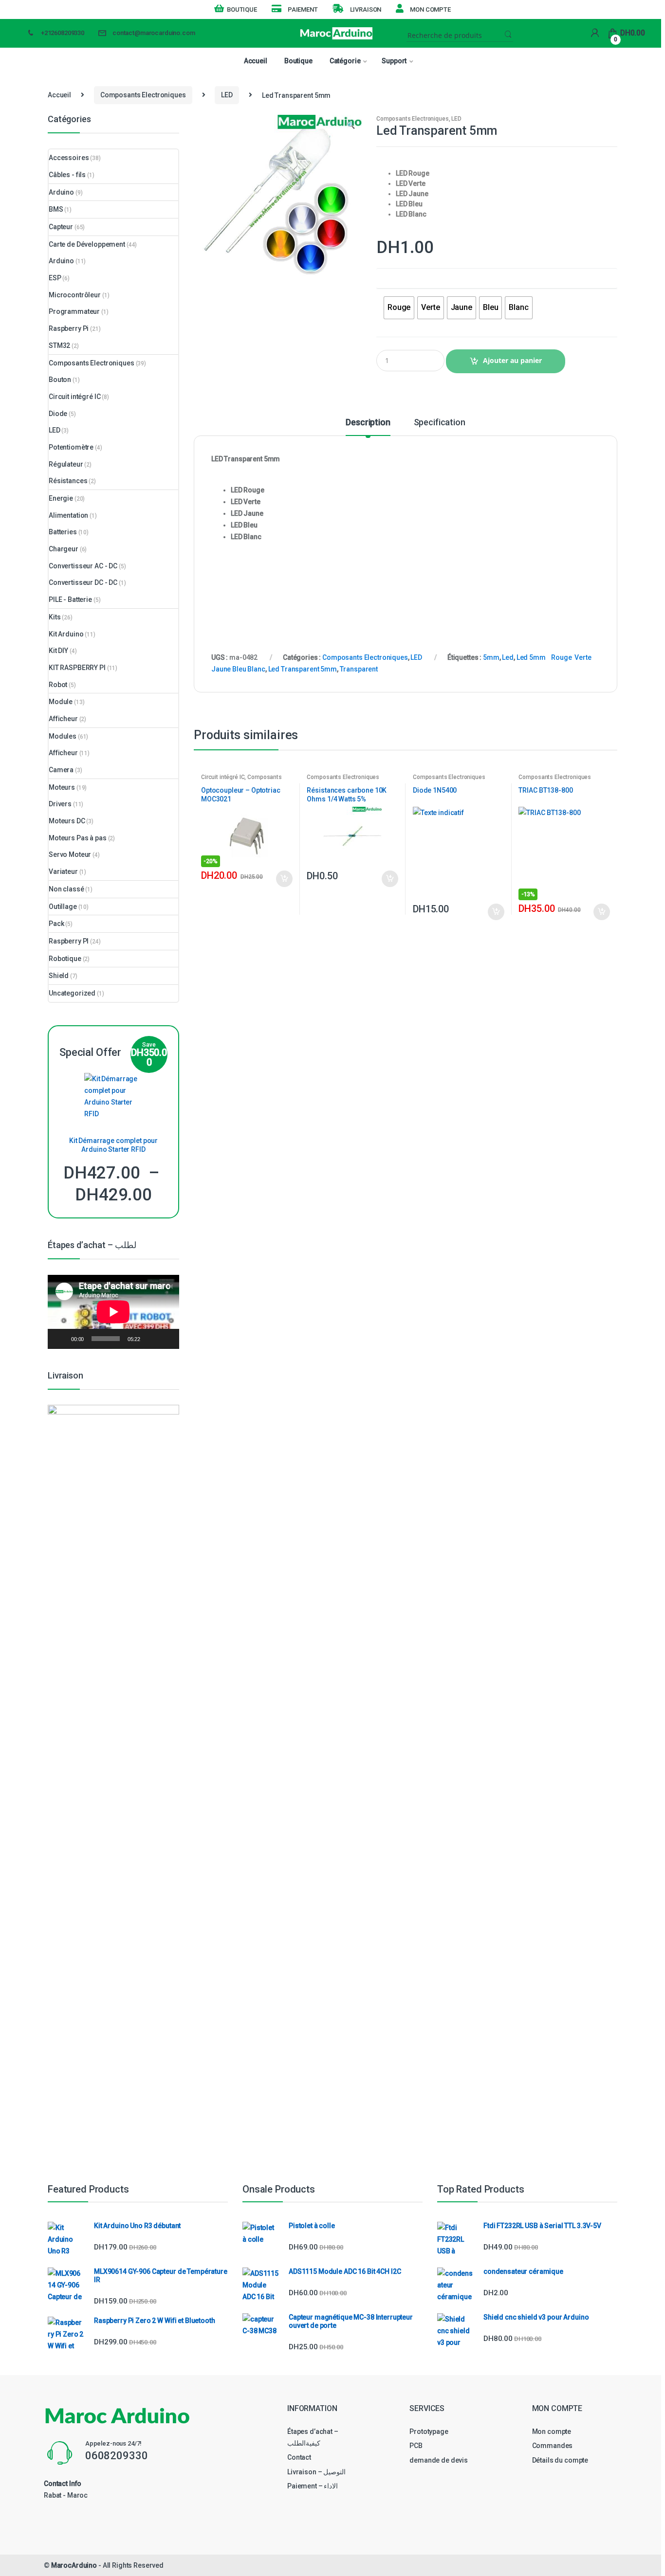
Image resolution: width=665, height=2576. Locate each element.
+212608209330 (63, 33)
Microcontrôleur (75, 295)
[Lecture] (60, 1339)
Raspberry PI (69, 941)
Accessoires (69, 158)
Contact (299, 2457)
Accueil (256, 61)
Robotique (65, 959)
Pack (56, 924)
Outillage (63, 907)
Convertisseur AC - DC (83, 566)
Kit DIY (58, 651)
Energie (61, 498)
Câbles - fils (67, 175)
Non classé (66, 889)
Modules (63, 736)
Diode (58, 414)
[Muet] (151, 1339)
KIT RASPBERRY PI (77, 668)
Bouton (60, 380)
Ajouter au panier (512, 360)
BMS (56, 209)
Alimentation (68, 515)
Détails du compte (560, 2460)
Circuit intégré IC (223, 777)
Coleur (391, 278)
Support (394, 61)
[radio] (399, 308)
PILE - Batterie (70, 599)
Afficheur (63, 719)
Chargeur (64, 549)
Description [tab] (368, 423)
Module (61, 702)
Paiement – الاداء (313, 2486)
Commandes (553, 2446)
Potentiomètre (71, 447)
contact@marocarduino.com (154, 33)
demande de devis (439, 2460)
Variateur (63, 871)
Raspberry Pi (69, 328)
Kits (55, 617)
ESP (55, 278)
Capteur (61, 227)
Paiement (303, 9)
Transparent (359, 669)
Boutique (242, 9)
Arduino (61, 192)
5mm (491, 657)
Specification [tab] (440, 423)
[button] (351, 126)
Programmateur (74, 311)
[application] (113, 1312)
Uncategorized (72, 993)
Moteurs (62, 787)
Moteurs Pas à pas (78, 838)
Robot (58, 685)
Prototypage (429, 2431)
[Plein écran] (166, 1339)
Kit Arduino (66, 634)
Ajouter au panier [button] (284, 879)
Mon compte (430, 9)
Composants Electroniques (143, 95)
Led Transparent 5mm (303, 669)
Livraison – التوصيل (316, 2472)
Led (508, 657)
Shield (59, 976)
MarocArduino (74, 2565)
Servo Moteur (70, 854)
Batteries (63, 532)
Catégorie (345, 61)
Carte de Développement (87, 244)
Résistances (68, 481)
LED (227, 95)
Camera (61, 770)
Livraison (366, 9)
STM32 (59, 345)
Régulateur (66, 464)
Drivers (60, 804)
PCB (416, 2446)
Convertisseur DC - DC (83, 582)
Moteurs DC (67, 821)
